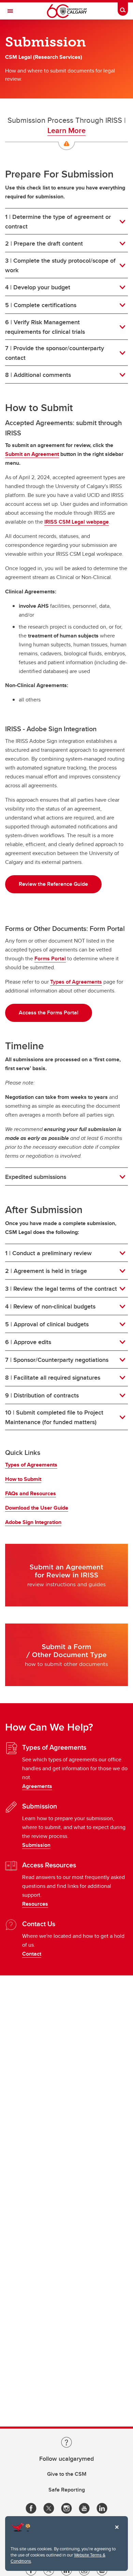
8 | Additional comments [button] (40, 375)
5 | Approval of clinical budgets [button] (47, 1324)
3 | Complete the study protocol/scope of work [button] (60, 265)
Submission (36, 1845)
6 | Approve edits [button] (28, 1342)
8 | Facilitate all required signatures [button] (53, 1378)
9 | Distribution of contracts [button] (42, 1395)
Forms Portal (50, 958)
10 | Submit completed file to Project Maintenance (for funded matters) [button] (54, 1417)
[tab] (66, 222)
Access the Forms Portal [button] (49, 1013)
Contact (32, 1954)
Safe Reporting (67, 2490)
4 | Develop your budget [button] (38, 287)
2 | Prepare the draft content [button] (44, 244)
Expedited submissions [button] (36, 1177)
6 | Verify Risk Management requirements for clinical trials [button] (45, 327)
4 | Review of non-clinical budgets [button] (50, 1306)
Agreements (37, 1786)
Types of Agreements (76, 982)
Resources (35, 1904)
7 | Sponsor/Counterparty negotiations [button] (57, 1360)
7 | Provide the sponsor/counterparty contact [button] (55, 353)
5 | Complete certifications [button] (48, 305)
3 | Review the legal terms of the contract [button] (61, 1289)
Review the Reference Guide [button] (53, 884)
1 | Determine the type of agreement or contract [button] (58, 222)
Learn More (66, 130)
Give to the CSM (67, 2474)
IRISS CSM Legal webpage (77, 522)
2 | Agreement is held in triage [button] (46, 1271)
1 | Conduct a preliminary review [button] (48, 1253)
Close (117, 2532)
